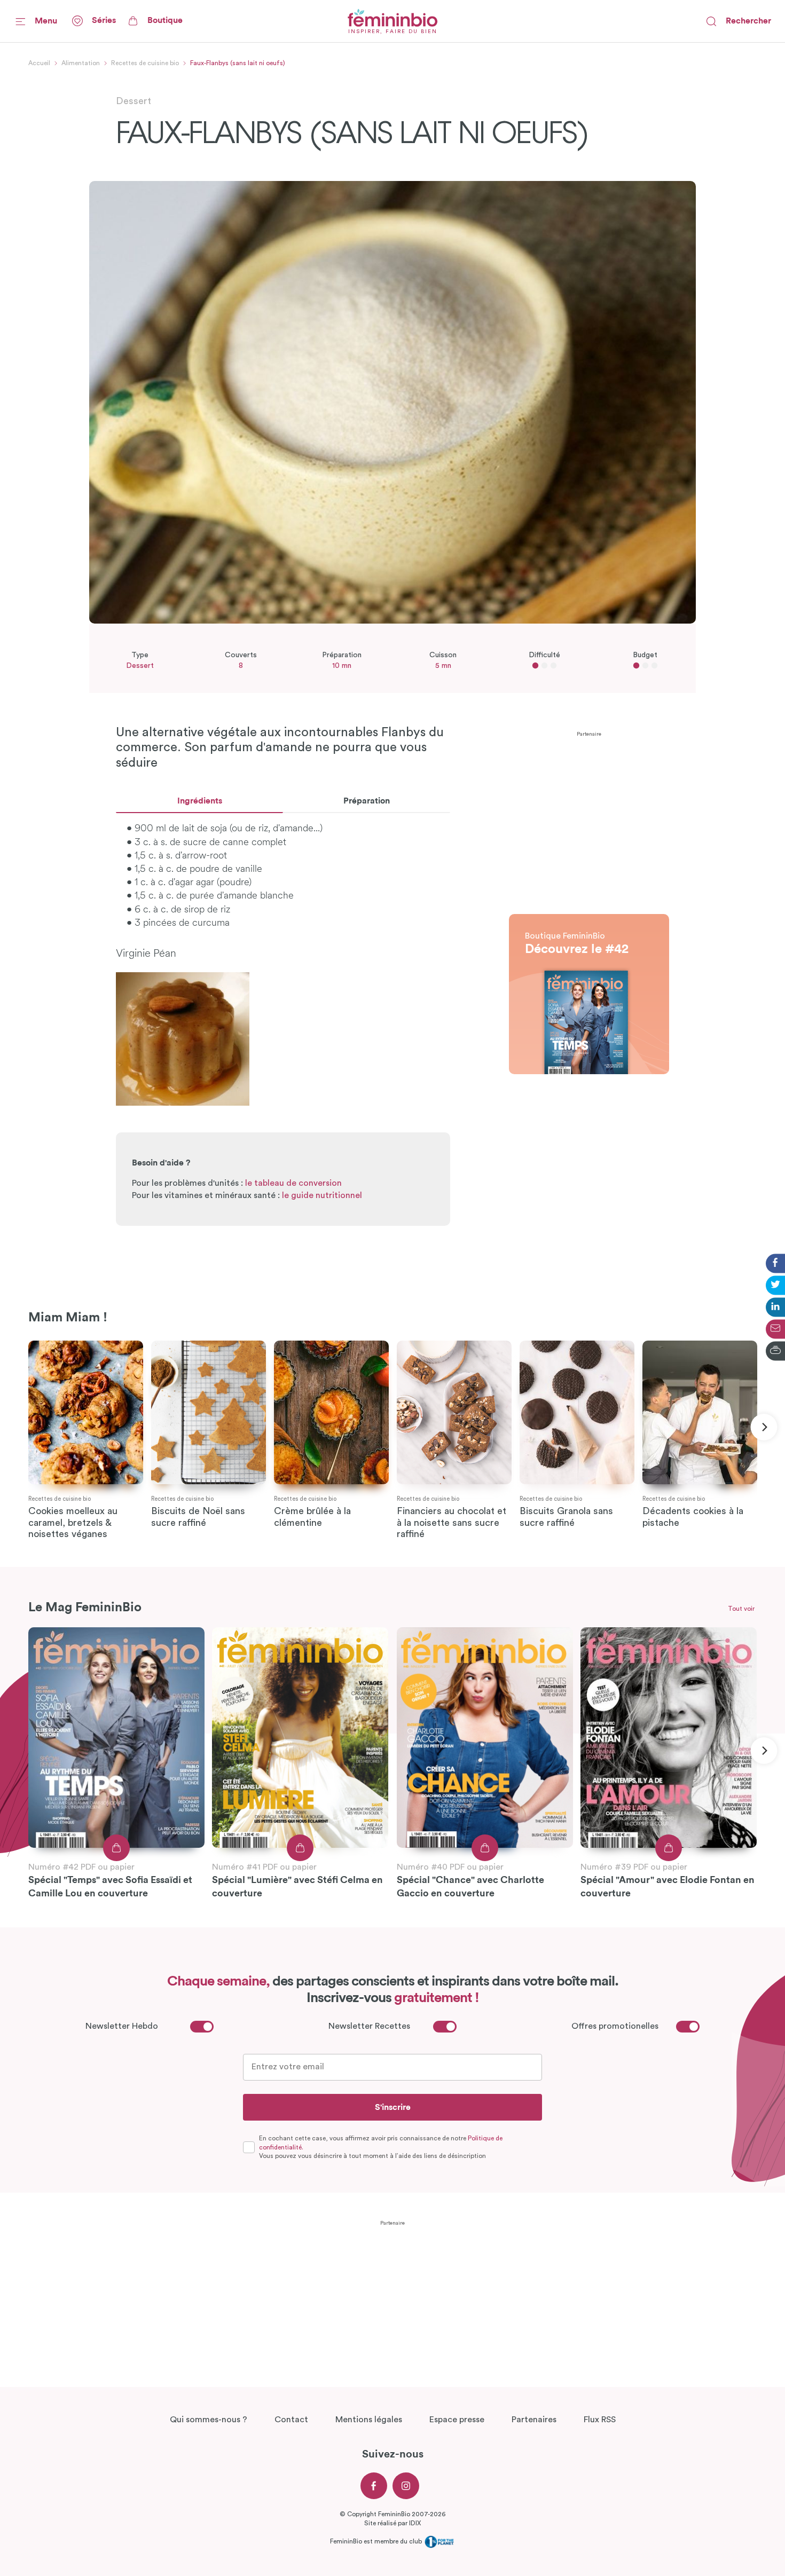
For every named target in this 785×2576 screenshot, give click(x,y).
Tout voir (741, 1609)
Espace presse (457, 2420)
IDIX (415, 2523)
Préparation (367, 801)
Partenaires (534, 2420)
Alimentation (81, 63)
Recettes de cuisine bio (145, 63)
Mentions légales (369, 2420)
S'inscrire (393, 2107)
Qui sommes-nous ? (209, 2420)
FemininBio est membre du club (377, 2541)
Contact (291, 2420)
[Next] (764, 1427)
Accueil (39, 63)
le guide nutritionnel (322, 1195)
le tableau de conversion (293, 1183)
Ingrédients (200, 801)
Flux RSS (600, 2420)
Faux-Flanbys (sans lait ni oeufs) (238, 63)
